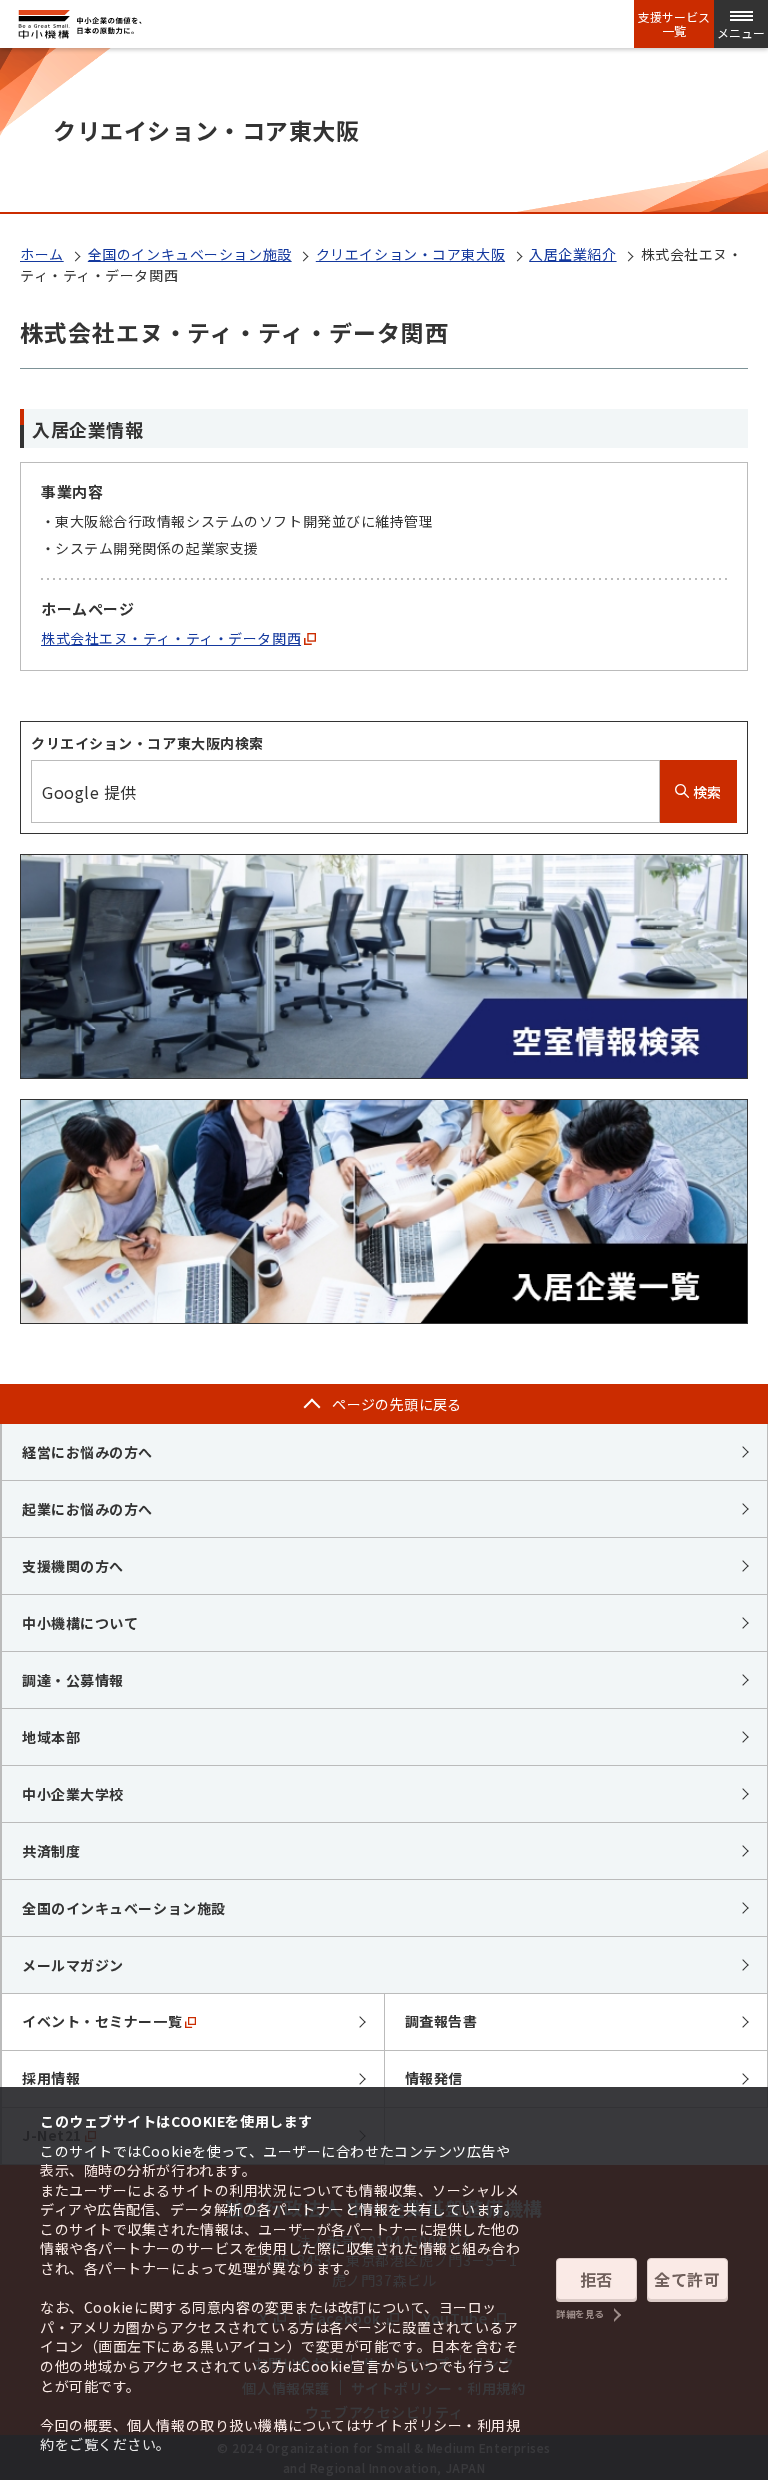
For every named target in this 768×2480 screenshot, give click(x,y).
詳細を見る (580, 2314)
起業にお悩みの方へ (87, 1509)
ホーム (42, 254)
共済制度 (51, 1851)
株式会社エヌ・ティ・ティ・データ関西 (171, 638)
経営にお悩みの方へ (87, 1452)
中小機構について (80, 1623)
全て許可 (687, 2279)
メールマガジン (73, 1965)
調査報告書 (441, 2021)
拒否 (596, 2279)
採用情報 (51, 2078)
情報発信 (434, 2078)
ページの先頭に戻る (397, 1404)
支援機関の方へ (73, 1566)
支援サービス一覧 (674, 24)
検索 (705, 792)
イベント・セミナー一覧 (102, 2021)
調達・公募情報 (73, 1680)
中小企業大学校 (73, 1794)
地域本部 (51, 1737)
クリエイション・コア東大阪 (410, 254)
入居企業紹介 (572, 254)
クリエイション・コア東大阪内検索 (147, 743)
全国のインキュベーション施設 (190, 254)
